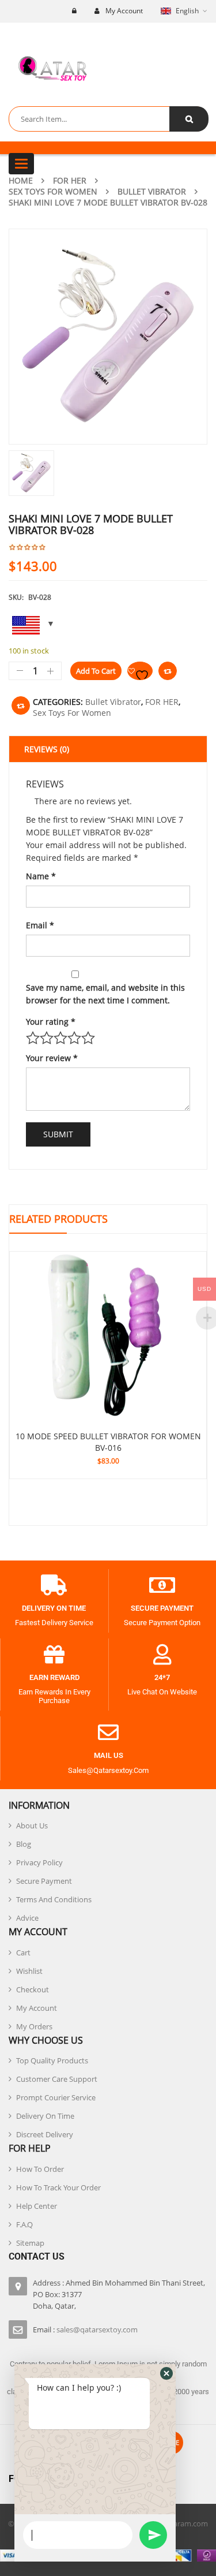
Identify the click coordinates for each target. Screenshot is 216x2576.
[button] (166, 2373)
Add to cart (96, 671)
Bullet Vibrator (152, 191)
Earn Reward (54, 1677)
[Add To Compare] (21, 705)
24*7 (162, 1677)
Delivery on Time (54, 1608)
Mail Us (109, 1755)
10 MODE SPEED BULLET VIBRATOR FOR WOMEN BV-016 (108, 1442)
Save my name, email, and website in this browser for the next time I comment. (105, 994)
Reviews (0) (47, 749)
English (187, 11)
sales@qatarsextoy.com (97, 2329)
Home (21, 180)
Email (40, 925)
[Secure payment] (162, 1585)
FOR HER (70, 180)
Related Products (58, 1219)
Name (41, 876)
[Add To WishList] (140, 671)
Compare (168, 671)
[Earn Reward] (54, 1655)
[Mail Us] (108, 1733)
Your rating (51, 1022)
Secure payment (162, 1608)
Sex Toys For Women (53, 191)
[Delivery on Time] (54, 1585)
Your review (52, 1058)
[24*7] (162, 1655)
